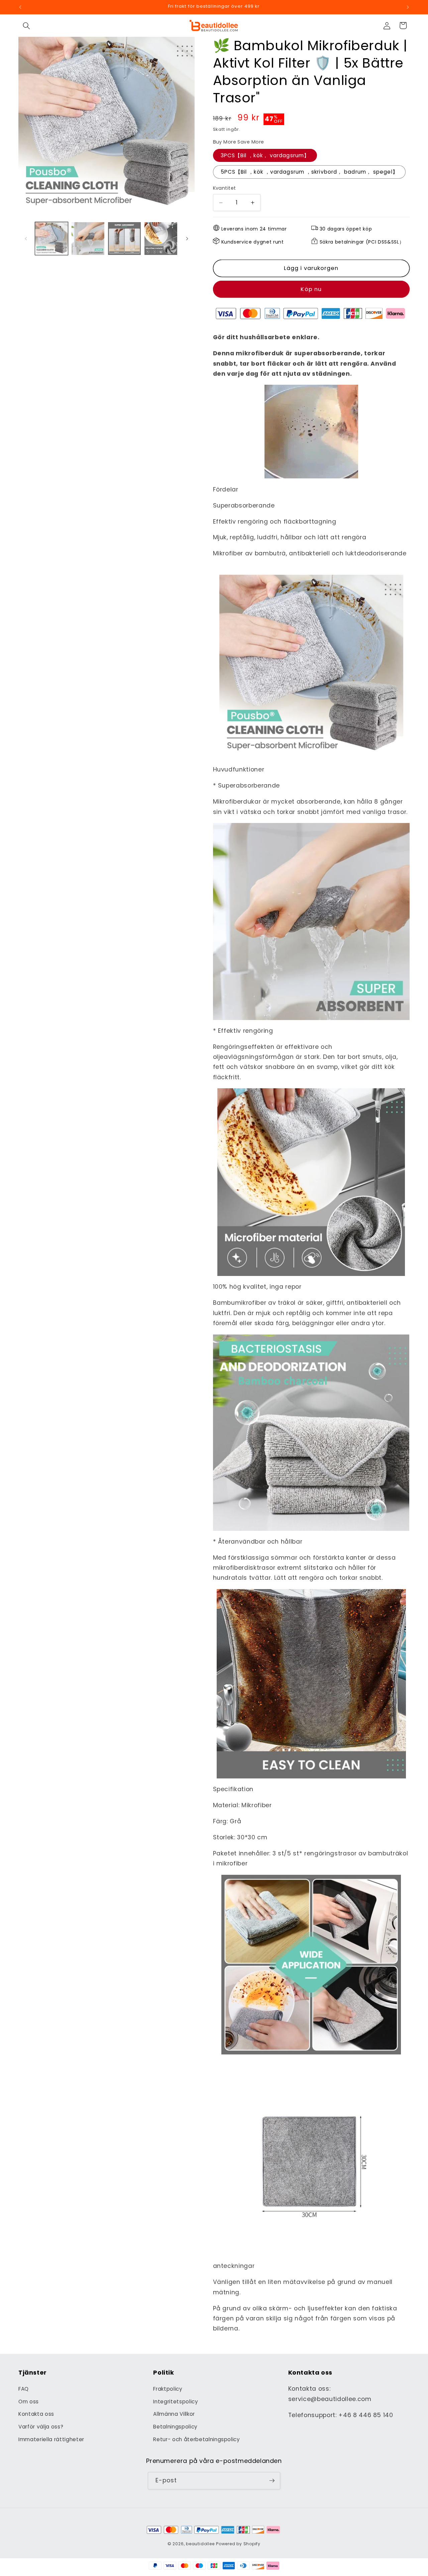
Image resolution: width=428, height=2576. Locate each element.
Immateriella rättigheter (51, 2439)
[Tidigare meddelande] (20, 7)
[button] (26, 25)
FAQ (24, 2389)
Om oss (29, 2402)
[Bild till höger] (187, 239)
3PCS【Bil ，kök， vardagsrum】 (265, 155)
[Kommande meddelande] (408, 7)
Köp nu (311, 290)
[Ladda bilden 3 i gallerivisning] (124, 239)
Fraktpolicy (168, 2389)
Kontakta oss (36, 2414)
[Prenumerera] (272, 2481)
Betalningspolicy (175, 2427)
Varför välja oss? (41, 2427)
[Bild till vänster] (26, 239)
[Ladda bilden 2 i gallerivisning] (88, 239)
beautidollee (200, 2544)
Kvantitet (225, 188)
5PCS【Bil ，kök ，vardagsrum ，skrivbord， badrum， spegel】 (309, 172)
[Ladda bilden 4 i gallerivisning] (161, 239)
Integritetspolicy (176, 2402)
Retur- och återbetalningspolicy (196, 2439)
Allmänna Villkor (174, 2414)
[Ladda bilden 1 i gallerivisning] (51, 239)
